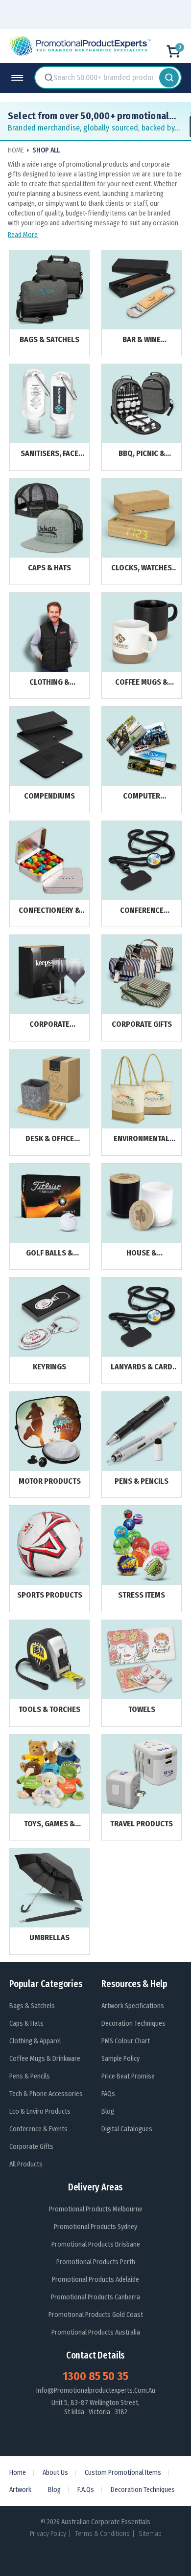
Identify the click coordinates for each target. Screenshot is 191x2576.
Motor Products (50, 1481)
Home (18, 2473)
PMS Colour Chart (126, 2041)
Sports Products (50, 1595)
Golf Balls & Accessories (49, 1257)
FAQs (108, 2094)
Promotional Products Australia (96, 2332)
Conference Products (142, 915)
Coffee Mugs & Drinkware (142, 686)
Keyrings (49, 1367)
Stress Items (142, 1595)
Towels (142, 1709)
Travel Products (142, 1824)
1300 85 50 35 (95, 2376)
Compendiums (49, 796)
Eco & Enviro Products (40, 2111)
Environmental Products (142, 1143)
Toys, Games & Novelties (49, 1828)
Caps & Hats (49, 568)
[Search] (169, 78)
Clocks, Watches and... (142, 572)
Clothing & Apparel (49, 686)
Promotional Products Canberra (95, 2297)
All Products (26, 2164)
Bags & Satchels (49, 339)
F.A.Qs (86, 2490)
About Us (55, 2473)
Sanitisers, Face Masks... (49, 458)
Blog (108, 2111)
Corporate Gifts (142, 1024)
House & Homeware (142, 1257)
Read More (23, 235)
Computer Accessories (142, 800)
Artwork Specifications (133, 2006)
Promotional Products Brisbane (96, 2244)
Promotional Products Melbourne (96, 2209)
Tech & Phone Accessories (46, 2094)
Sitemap (150, 2534)
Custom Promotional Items (123, 2473)
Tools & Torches (49, 1709)
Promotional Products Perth (96, 2262)
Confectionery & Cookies (49, 915)
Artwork (20, 2490)
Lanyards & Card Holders (142, 1371)
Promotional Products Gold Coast (96, 2315)
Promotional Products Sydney (95, 2227)
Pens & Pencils (142, 1481)
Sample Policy (120, 2059)
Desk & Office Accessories (50, 1143)
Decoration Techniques (133, 2024)
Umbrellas (49, 1937)
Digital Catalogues (127, 2129)
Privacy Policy (48, 2534)
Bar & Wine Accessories (142, 344)
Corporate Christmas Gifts (49, 1028)
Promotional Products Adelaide (95, 2280)
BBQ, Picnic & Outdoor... (142, 458)
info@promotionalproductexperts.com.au (96, 2391)
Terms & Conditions (102, 2534)
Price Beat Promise (128, 2076)
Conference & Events (38, 2129)
